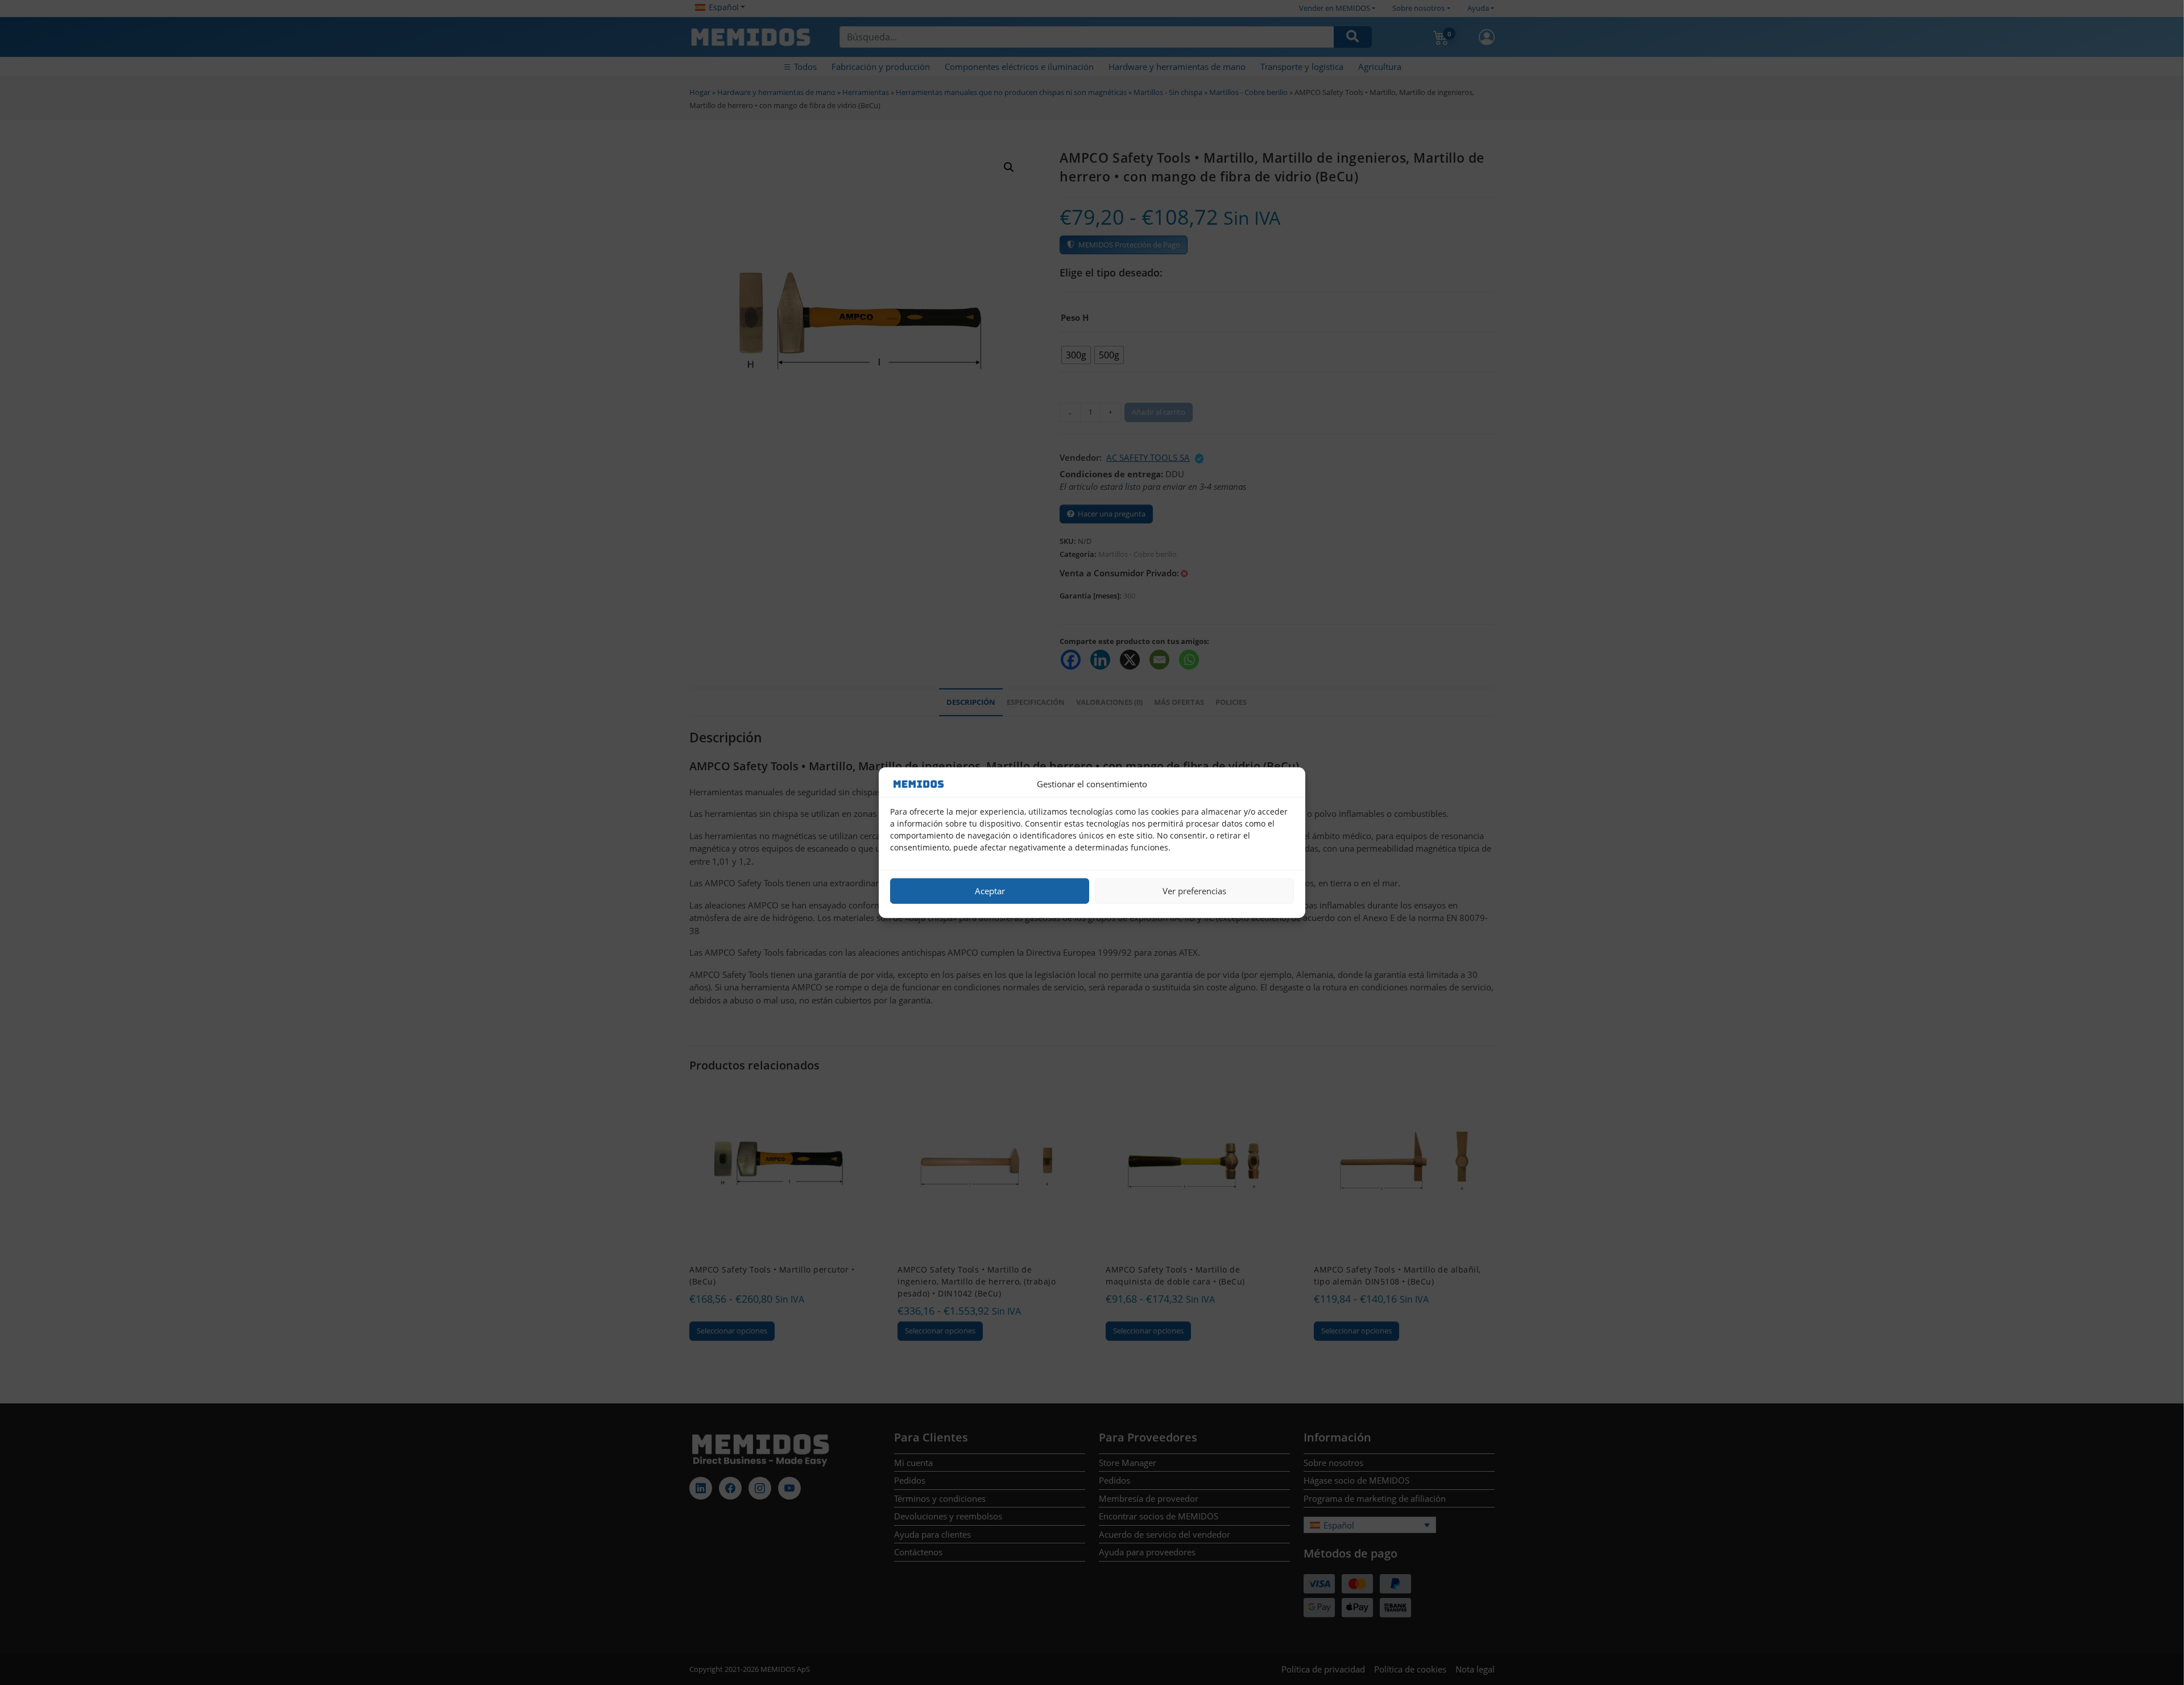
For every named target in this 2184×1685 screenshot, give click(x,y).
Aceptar (990, 891)
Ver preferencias (1194, 891)
